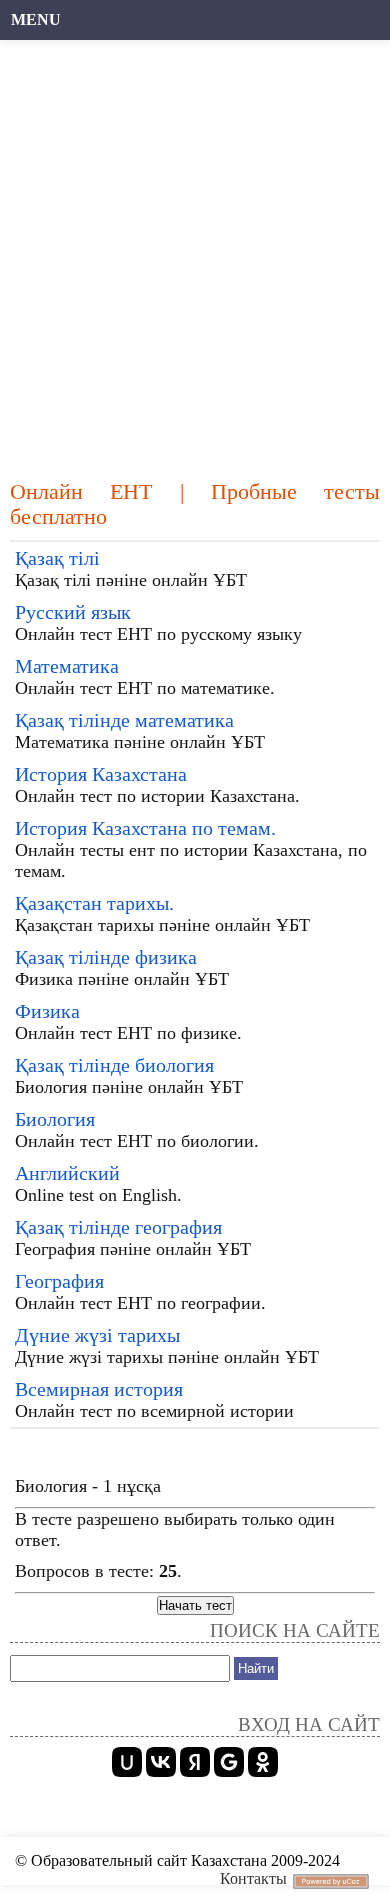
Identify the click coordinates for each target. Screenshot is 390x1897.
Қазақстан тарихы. (94, 903)
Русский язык (73, 612)
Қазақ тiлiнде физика (106, 957)
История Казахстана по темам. (145, 828)
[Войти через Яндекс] (195, 1762)
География (59, 1281)
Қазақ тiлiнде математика (124, 720)
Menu (36, 19)
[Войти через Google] (229, 1762)
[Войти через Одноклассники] (263, 1762)
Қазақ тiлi (57, 558)
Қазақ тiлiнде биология (114, 1065)
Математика (67, 666)
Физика (47, 1011)
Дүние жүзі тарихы (97, 1335)
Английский (67, 1173)
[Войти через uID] (127, 1762)
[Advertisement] (195, 250)
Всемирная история (99, 1389)
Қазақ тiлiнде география (118, 1227)
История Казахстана (101, 774)
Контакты (253, 1878)
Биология (55, 1119)
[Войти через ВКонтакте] (161, 1762)
